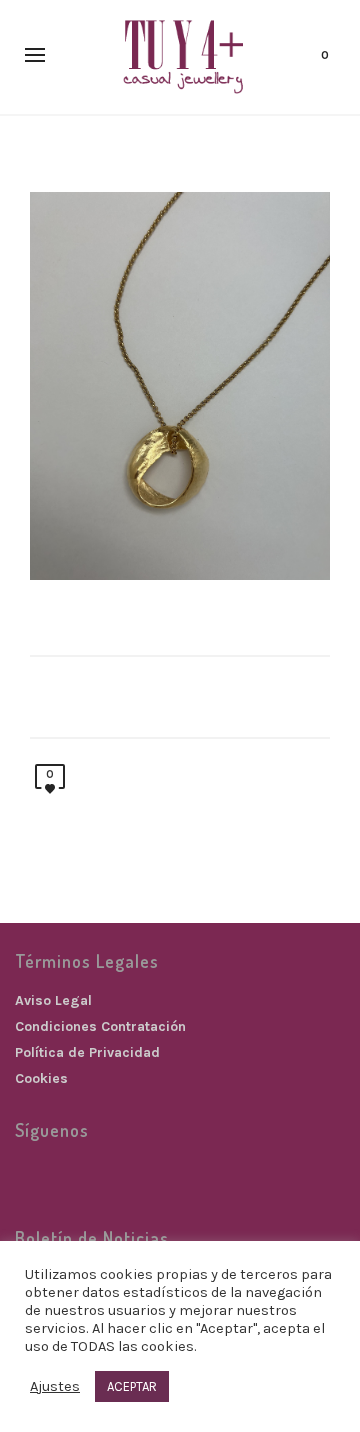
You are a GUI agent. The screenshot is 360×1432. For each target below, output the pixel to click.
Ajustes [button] (55, 1386)
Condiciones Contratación (100, 1026)
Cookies (41, 1078)
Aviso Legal (53, 1000)
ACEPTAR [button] (132, 1386)
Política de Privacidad (87, 1052)
